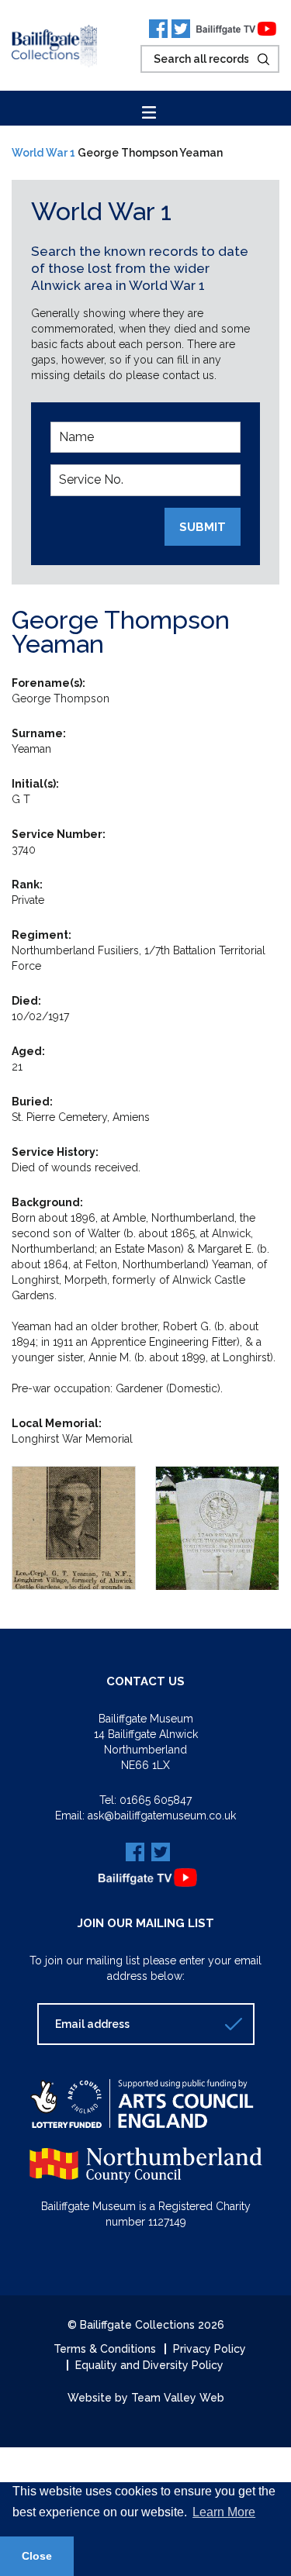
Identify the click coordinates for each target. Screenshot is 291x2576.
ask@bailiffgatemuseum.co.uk (162, 1816)
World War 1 (43, 153)
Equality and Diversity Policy (149, 2365)
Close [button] (37, 2556)
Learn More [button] (224, 2512)
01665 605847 (156, 1800)
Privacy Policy (210, 2349)
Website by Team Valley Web (146, 2398)
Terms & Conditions (105, 2349)
